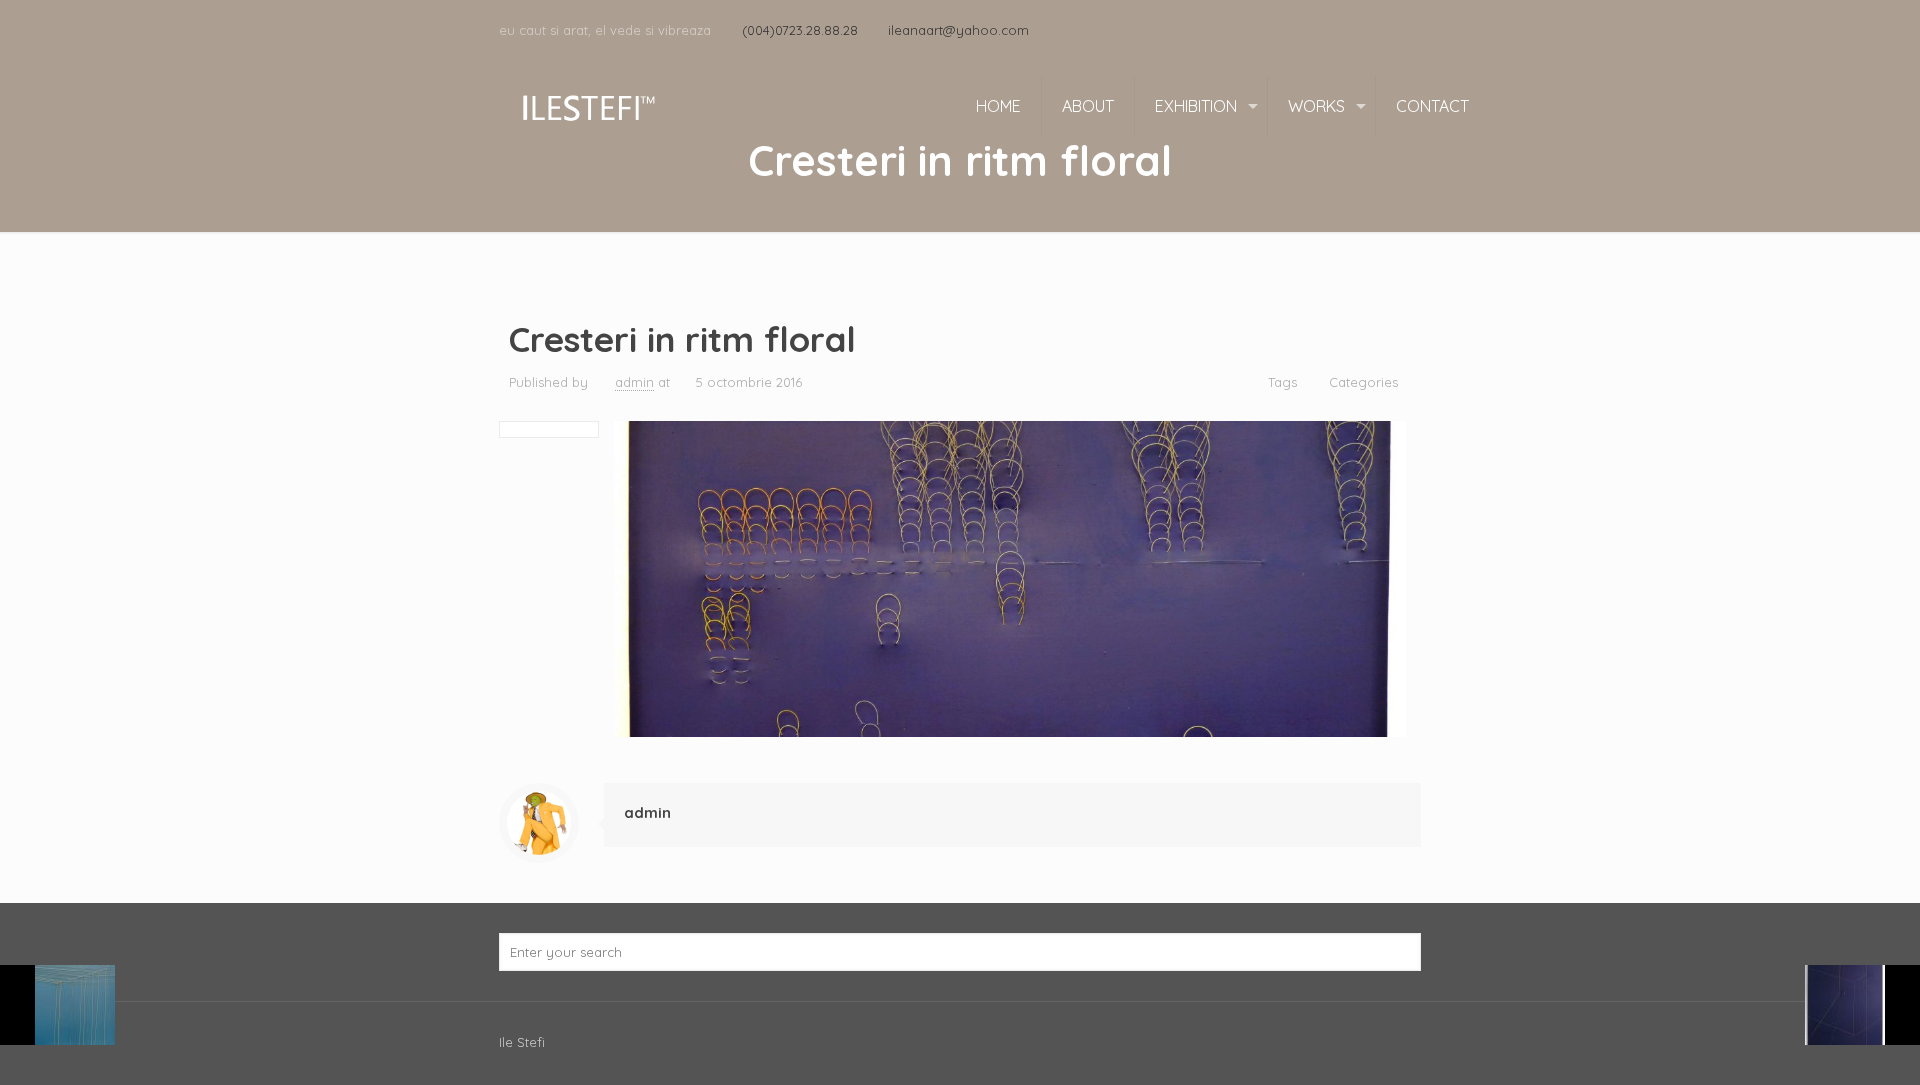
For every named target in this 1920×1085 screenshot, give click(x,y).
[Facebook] (1410, 29)
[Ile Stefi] (587, 106)
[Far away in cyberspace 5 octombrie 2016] (1862, 1005)
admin (634, 382)
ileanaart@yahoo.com (958, 30)
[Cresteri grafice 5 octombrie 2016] (57, 1005)
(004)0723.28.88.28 (800, 30)
